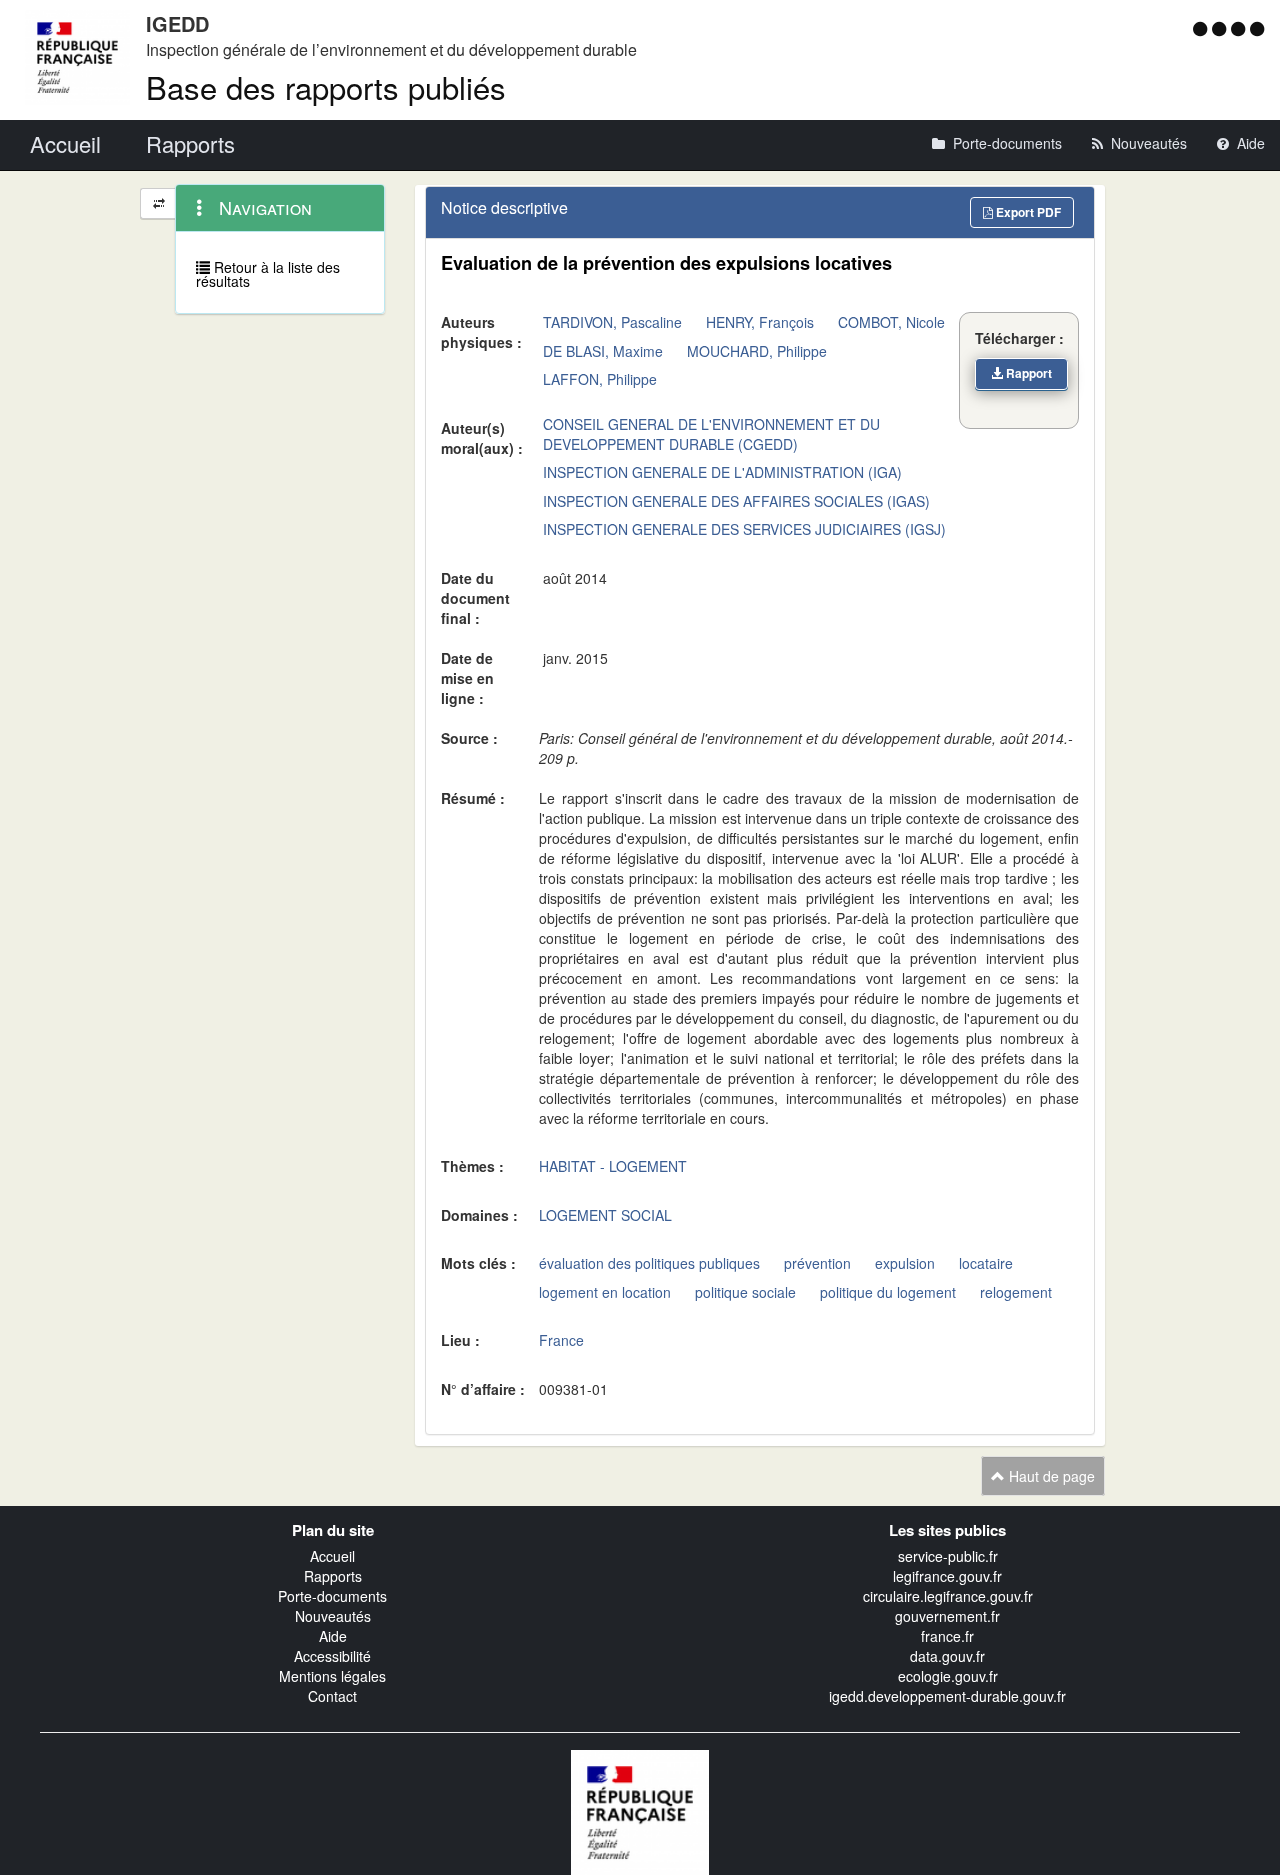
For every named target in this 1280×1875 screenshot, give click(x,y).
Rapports (333, 1576)
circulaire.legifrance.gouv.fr (948, 1596)
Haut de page (1050, 1476)
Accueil (332, 1556)
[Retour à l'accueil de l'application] (640, 1810)
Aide (333, 1636)
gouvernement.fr (947, 1616)
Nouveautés (333, 1616)
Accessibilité (332, 1656)
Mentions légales (332, 1676)
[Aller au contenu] (1221, 28)
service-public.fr (948, 1556)
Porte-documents (332, 1596)
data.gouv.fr (947, 1656)
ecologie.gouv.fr (948, 1676)
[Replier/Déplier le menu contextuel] (158, 203)
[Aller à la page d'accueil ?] (1257, 28)
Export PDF (1027, 212)
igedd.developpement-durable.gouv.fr (947, 1696)
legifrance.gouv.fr (947, 1576)
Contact (332, 1696)
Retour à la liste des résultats (268, 274)
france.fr (947, 1636)
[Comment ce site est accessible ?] (1202, 28)
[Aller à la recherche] (1240, 28)
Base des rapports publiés (326, 86)
